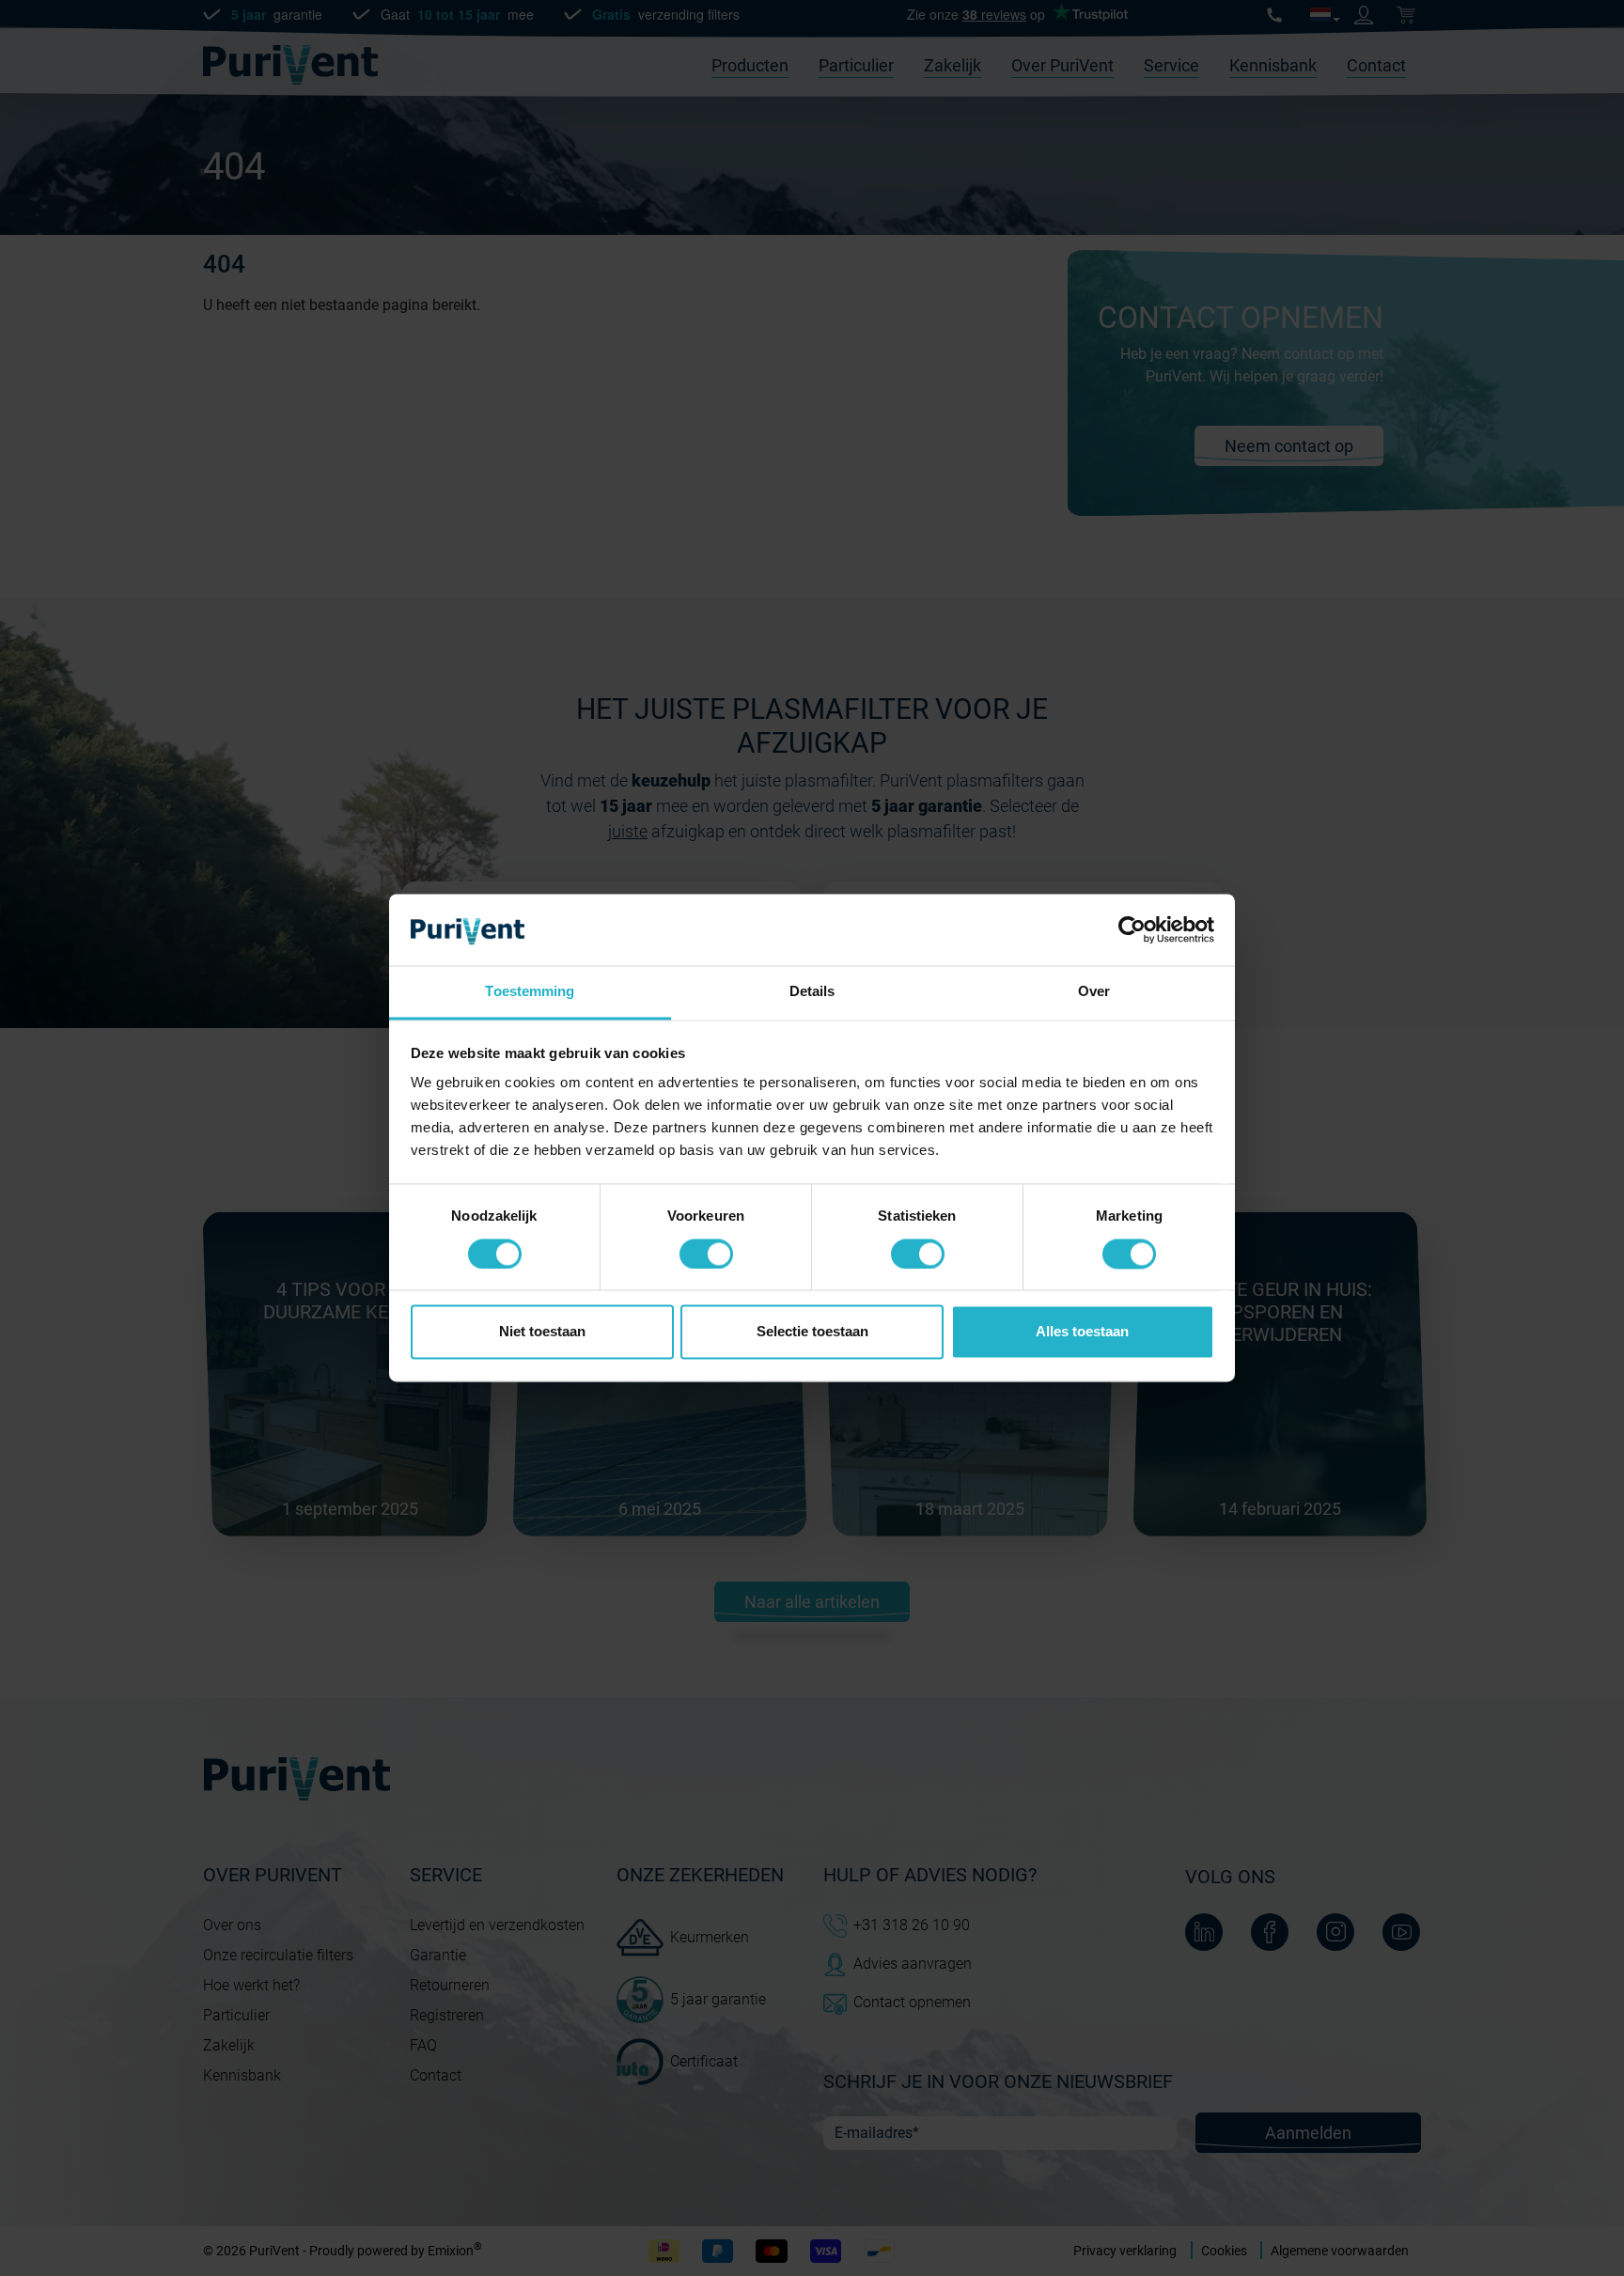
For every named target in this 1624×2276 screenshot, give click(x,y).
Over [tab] (1094, 992)
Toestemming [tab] (530, 992)
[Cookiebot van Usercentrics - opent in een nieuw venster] (1132, 930)
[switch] (706, 1255)
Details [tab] (812, 992)
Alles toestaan (1082, 1332)
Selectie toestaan (812, 1332)
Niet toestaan (542, 1332)
